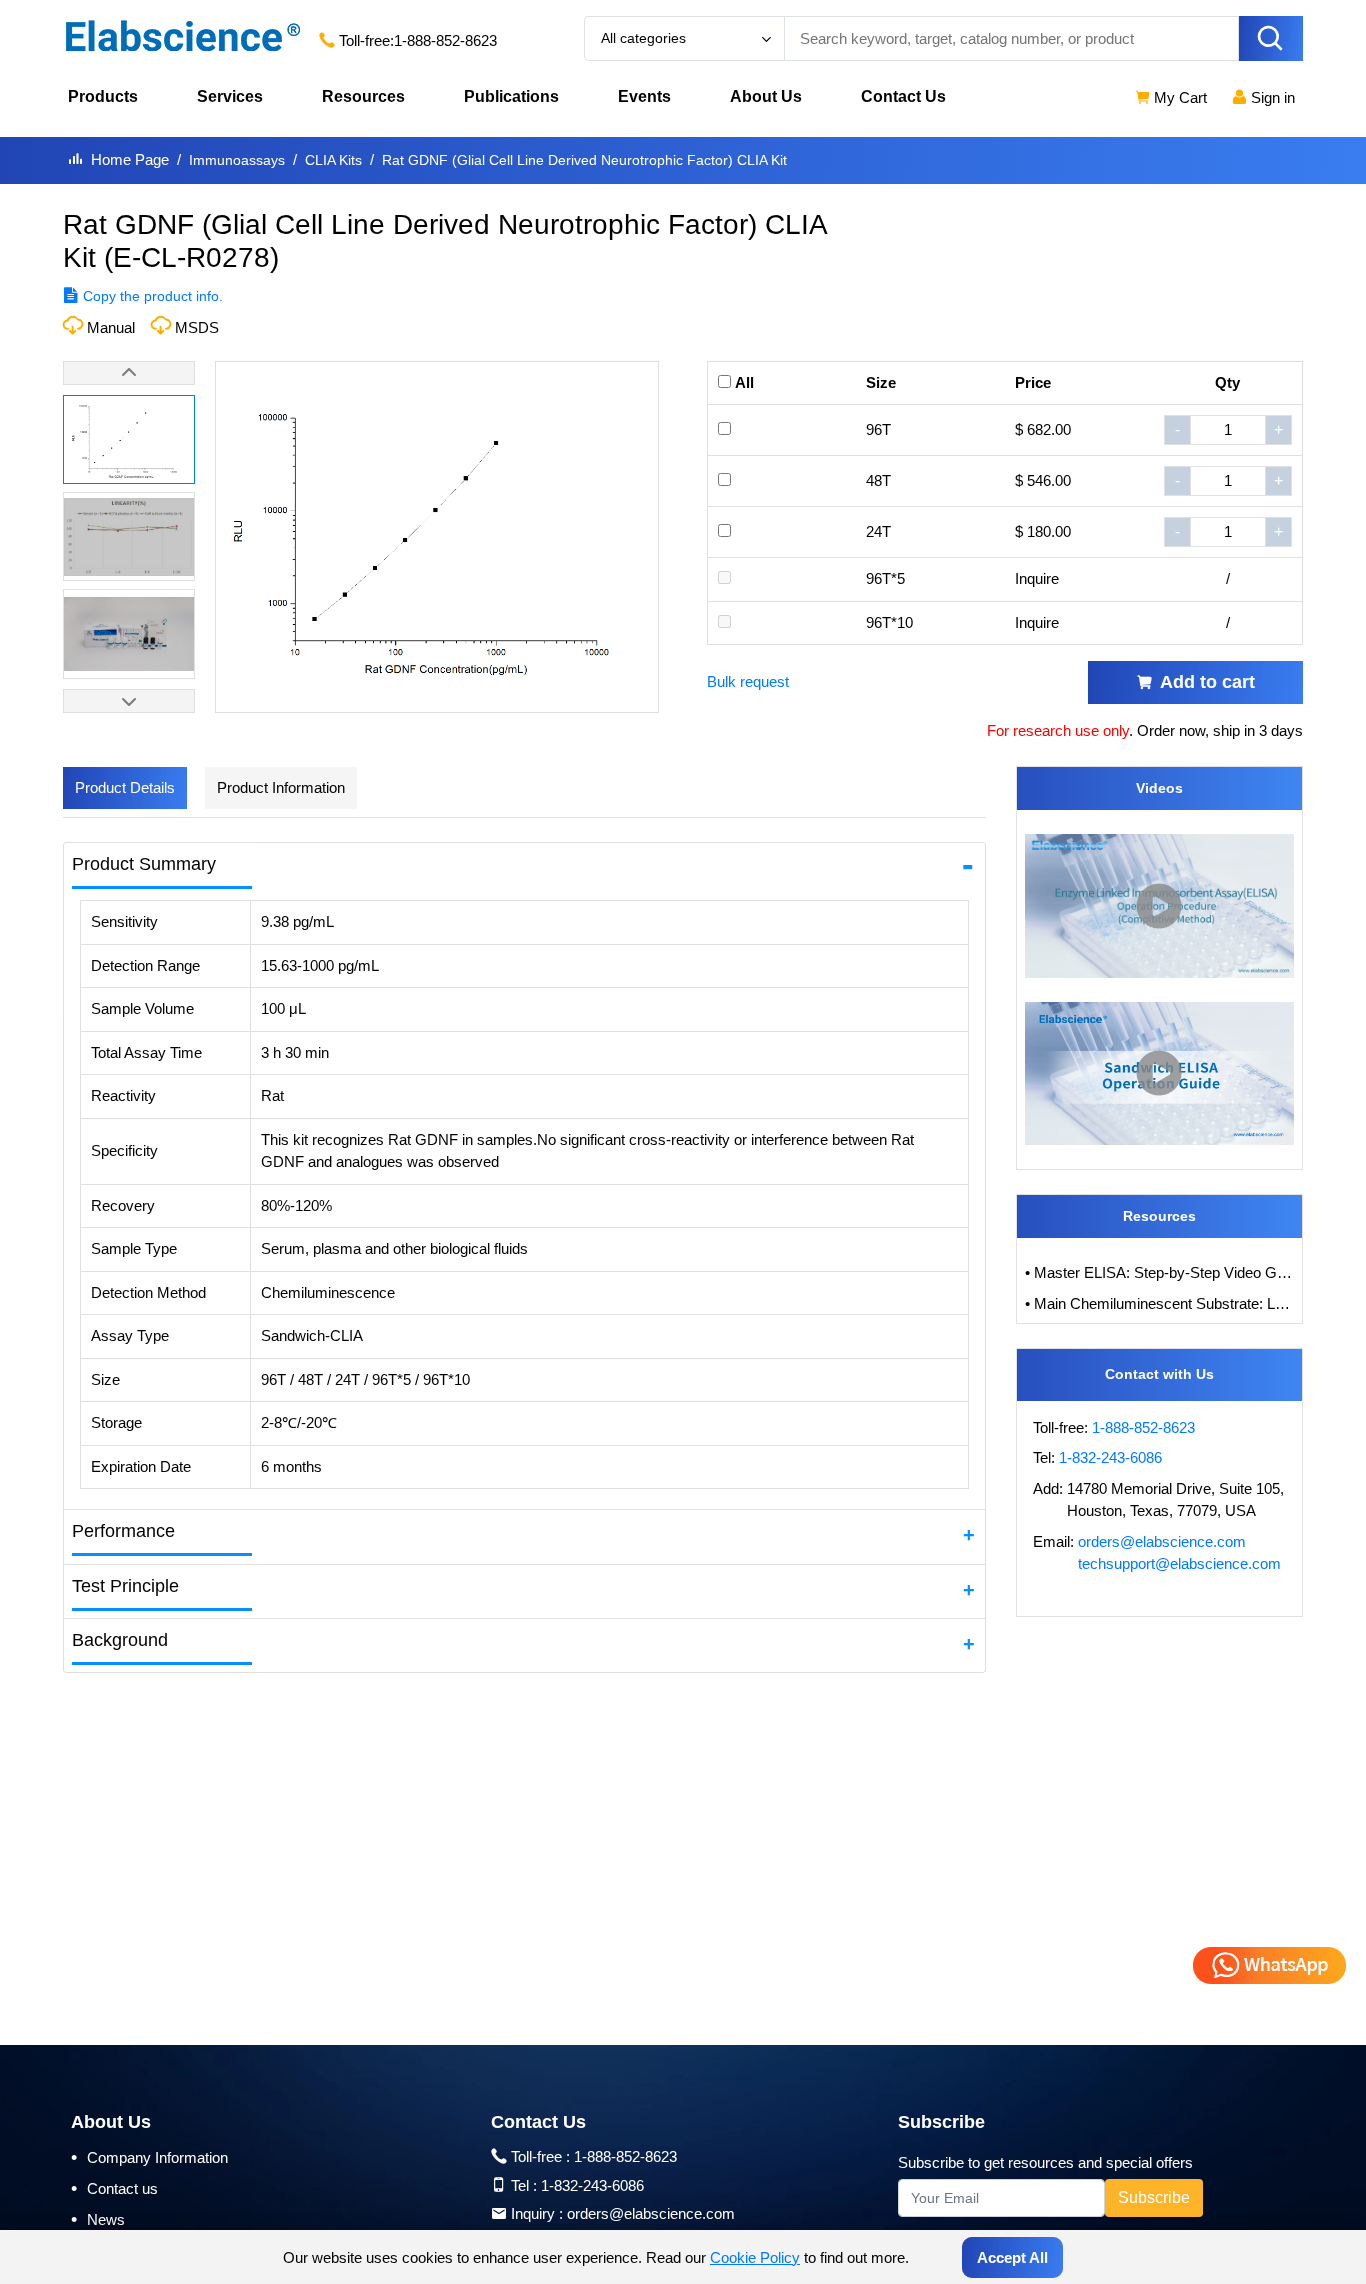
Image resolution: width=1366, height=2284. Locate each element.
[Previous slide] (129, 373)
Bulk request (748, 681)
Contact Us (903, 96)
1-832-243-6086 (1110, 1457)
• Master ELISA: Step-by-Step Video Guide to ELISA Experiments (1160, 1272)
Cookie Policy (755, 2257)
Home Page (130, 159)
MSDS (197, 327)
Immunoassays (237, 160)
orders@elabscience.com (1162, 1541)
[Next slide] (129, 701)
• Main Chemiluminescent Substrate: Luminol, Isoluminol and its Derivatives (1160, 1303)
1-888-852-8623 (445, 40)
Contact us (114, 2188)
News (98, 2219)
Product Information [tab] (281, 787)
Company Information (149, 2157)
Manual (111, 327)
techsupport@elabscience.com (1179, 1563)
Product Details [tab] (125, 787)
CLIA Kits (333, 160)
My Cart (1178, 97)
